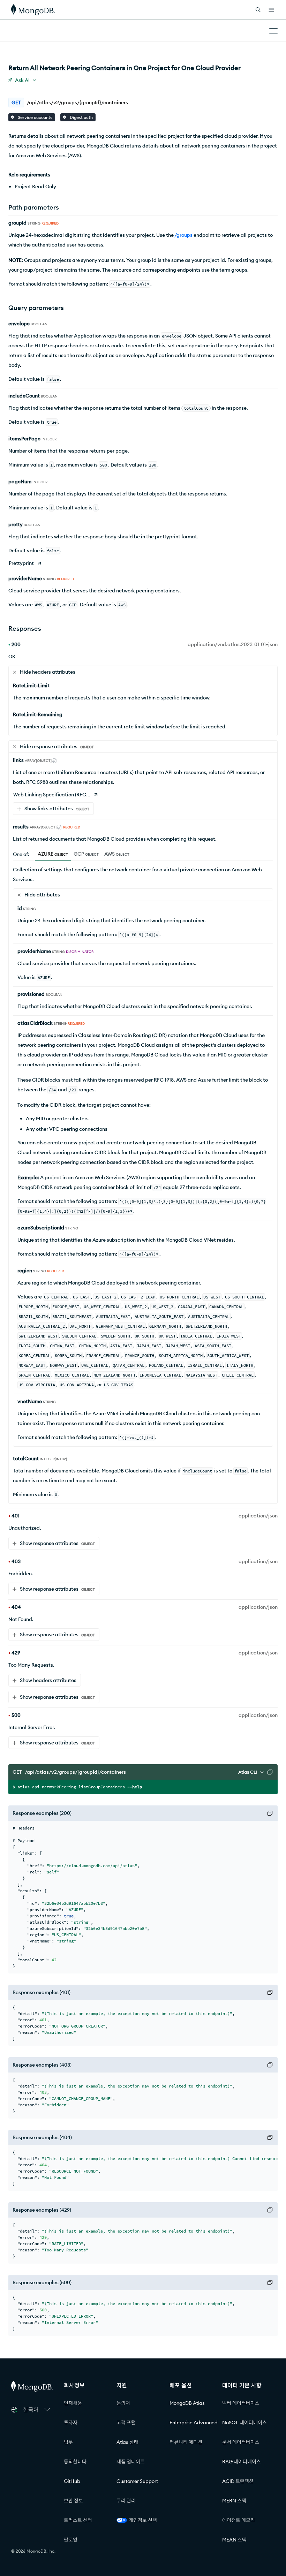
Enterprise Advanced (194, 2423)
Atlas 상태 (127, 2442)
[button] (36, 2410)
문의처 (123, 2403)
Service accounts (35, 117)
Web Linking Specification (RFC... (52, 795)
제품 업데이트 (131, 2462)
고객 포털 (126, 2423)
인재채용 (73, 2403)
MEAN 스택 (234, 2540)
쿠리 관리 (126, 2501)
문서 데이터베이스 (241, 2442)
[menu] (22, 80)
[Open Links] (271, 10)
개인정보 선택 (143, 2520)
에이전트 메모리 (239, 2520)
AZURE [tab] (53, 854)
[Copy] (270, 1772)
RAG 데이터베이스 (242, 2462)
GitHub (72, 2481)
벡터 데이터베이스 (241, 2403)
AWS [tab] (117, 854)
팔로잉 (71, 2540)
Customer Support (137, 2481)
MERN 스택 (234, 2501)
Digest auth (81, 117)
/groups (183, 235)
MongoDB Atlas (187, 2403)
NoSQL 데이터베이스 (244, 2423)
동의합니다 (75, 2462)
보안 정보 (73, 2501)
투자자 (71, 2423)
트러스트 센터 (78, 2520)
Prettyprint (21, 563)
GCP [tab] (86, 854)
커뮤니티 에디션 (186, 2442)
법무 (68, 2442)
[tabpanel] (143, 1156)
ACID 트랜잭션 (238, 2481)
